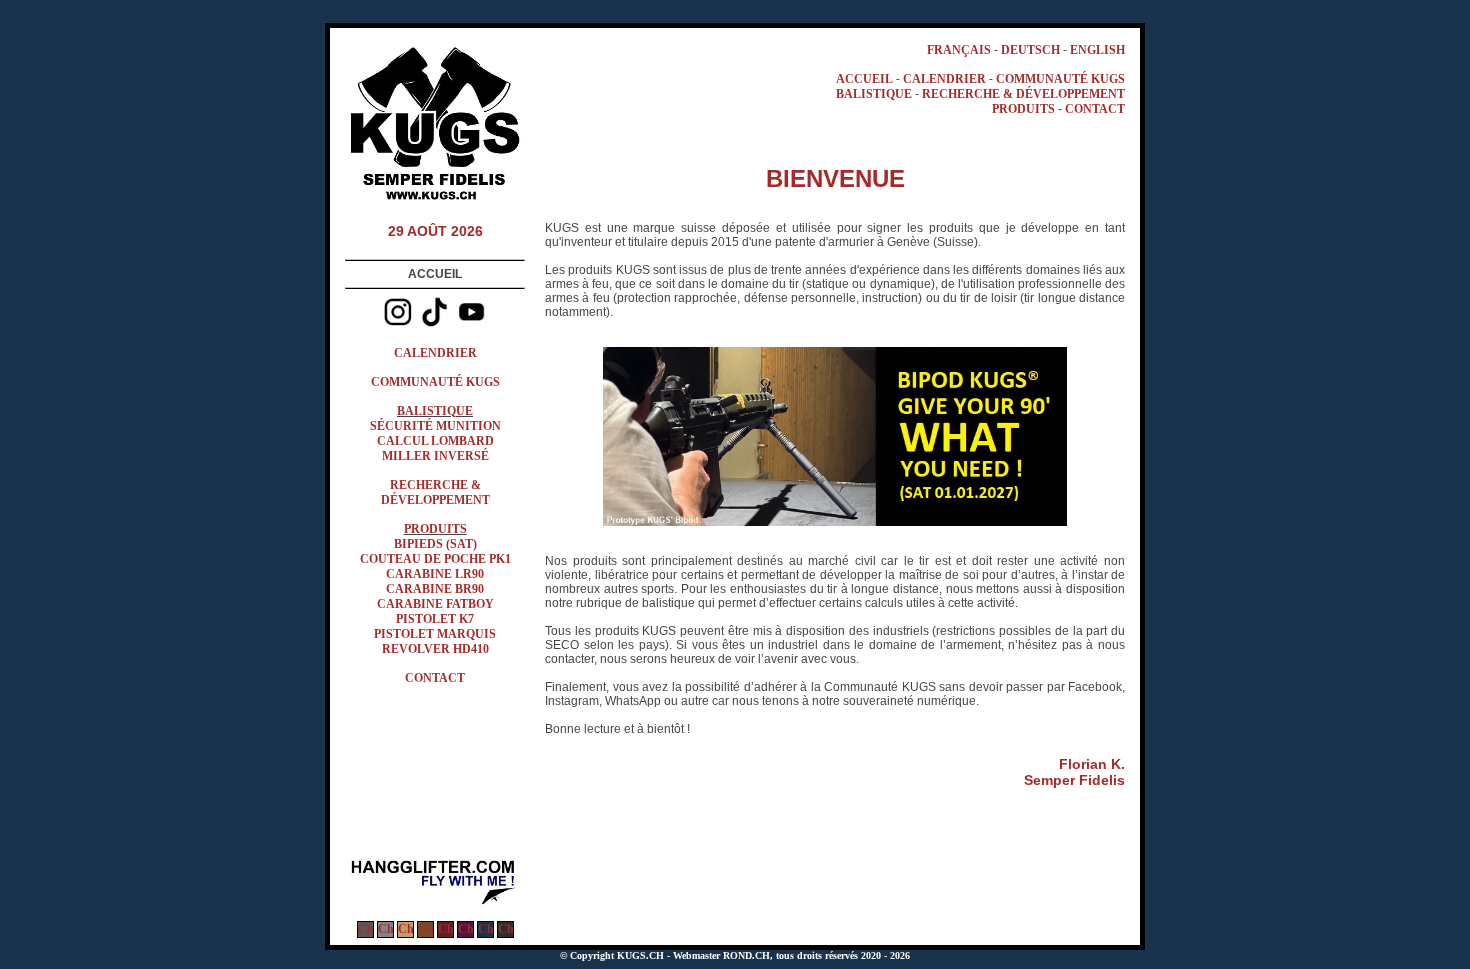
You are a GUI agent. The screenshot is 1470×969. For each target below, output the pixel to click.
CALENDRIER (435, 353)
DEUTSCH (1030, 50)
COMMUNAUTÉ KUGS (435, 382)
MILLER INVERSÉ (435, 456)
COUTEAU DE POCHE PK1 (435, 559)
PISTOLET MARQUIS (435, 634)
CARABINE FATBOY (435, 604)
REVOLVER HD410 (435, 649)
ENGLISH (1097, 50)
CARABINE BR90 (435, 589)
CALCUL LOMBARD (435, 441)
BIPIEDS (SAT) (435, 544)
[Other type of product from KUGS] (435, 903)
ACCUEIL (864, 79)
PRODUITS (435, 529)
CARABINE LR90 (435, 574)
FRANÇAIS (959, 50)
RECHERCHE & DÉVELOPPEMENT (435, 492)
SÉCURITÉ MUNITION (435, 426)
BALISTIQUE (435, 411)
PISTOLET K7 (435, 619)
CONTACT (435, 678)
